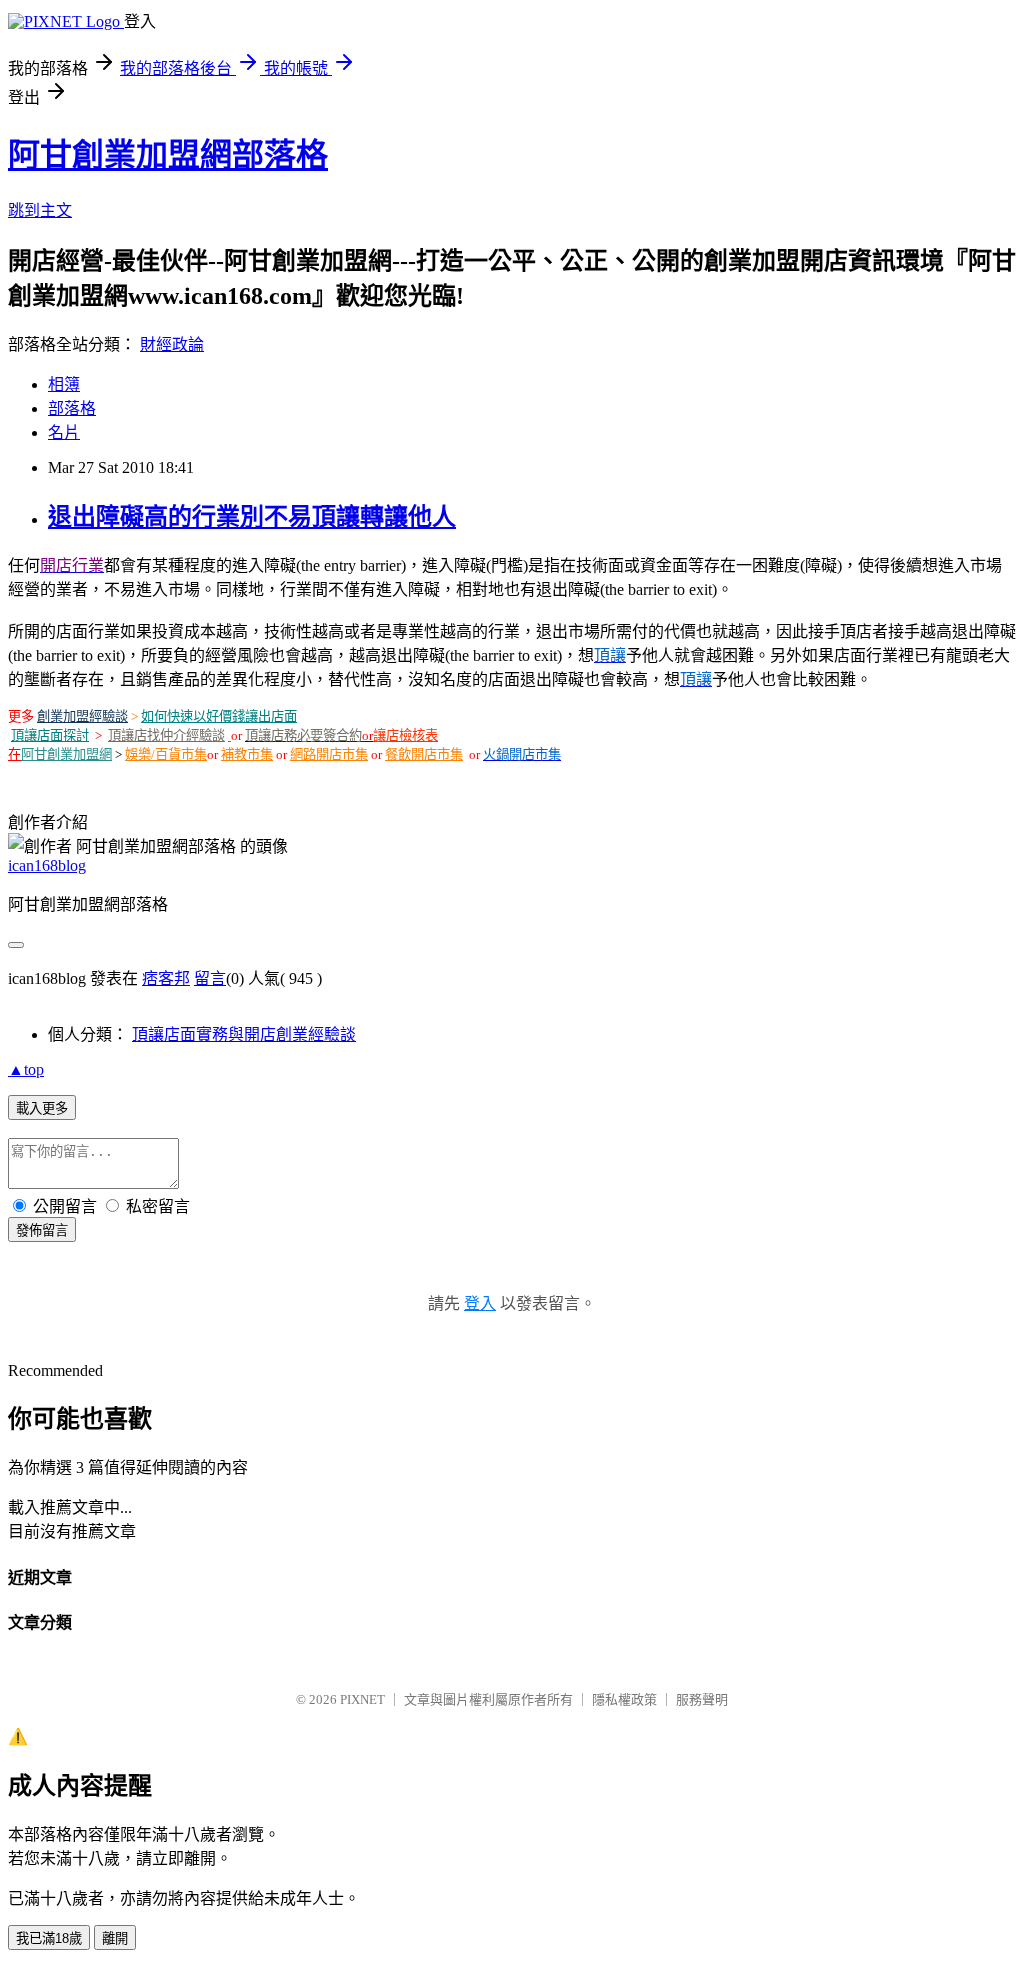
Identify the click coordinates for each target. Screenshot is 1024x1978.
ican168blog (47, 865)
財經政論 (172, 344)
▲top (26, 1069)
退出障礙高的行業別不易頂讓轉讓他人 (252, 517)
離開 (115, 1938)
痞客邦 (166, 978)
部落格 (72, 408)
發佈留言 (42, 1230)
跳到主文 (40, 210)
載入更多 (42, 1108)
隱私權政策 (624, 1699)
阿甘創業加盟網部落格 (168, 155)
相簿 (64, 384)
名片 (64, 432)
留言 (210, 978)
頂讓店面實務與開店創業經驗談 (244, 1034)
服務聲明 (702, 1699)
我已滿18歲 (49, 1938)
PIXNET (362, 1699)
